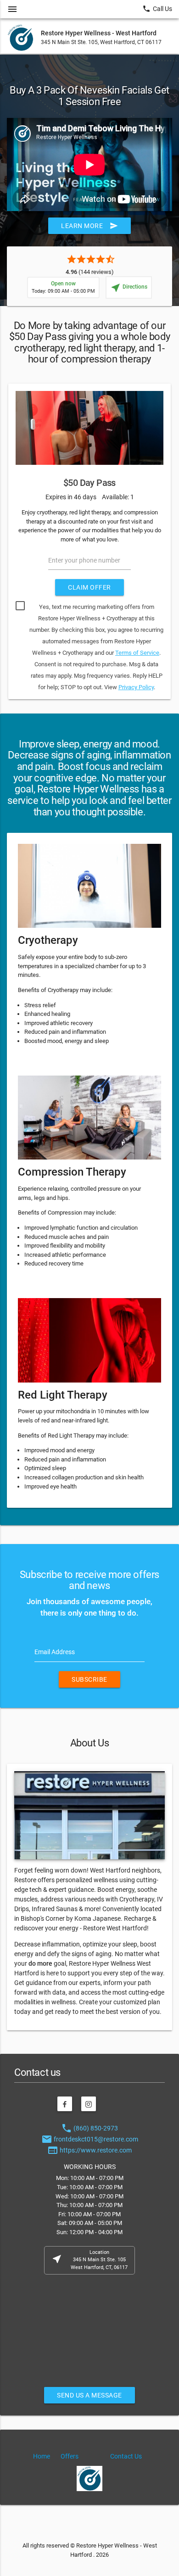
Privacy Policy (136, 687)
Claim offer (89, 587)
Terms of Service (137, 653)
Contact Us (126, 2456)
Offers (70, 2456)
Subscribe (89, 1679)
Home (42, 2456)
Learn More (89, 226)
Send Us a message (89, 2395)
